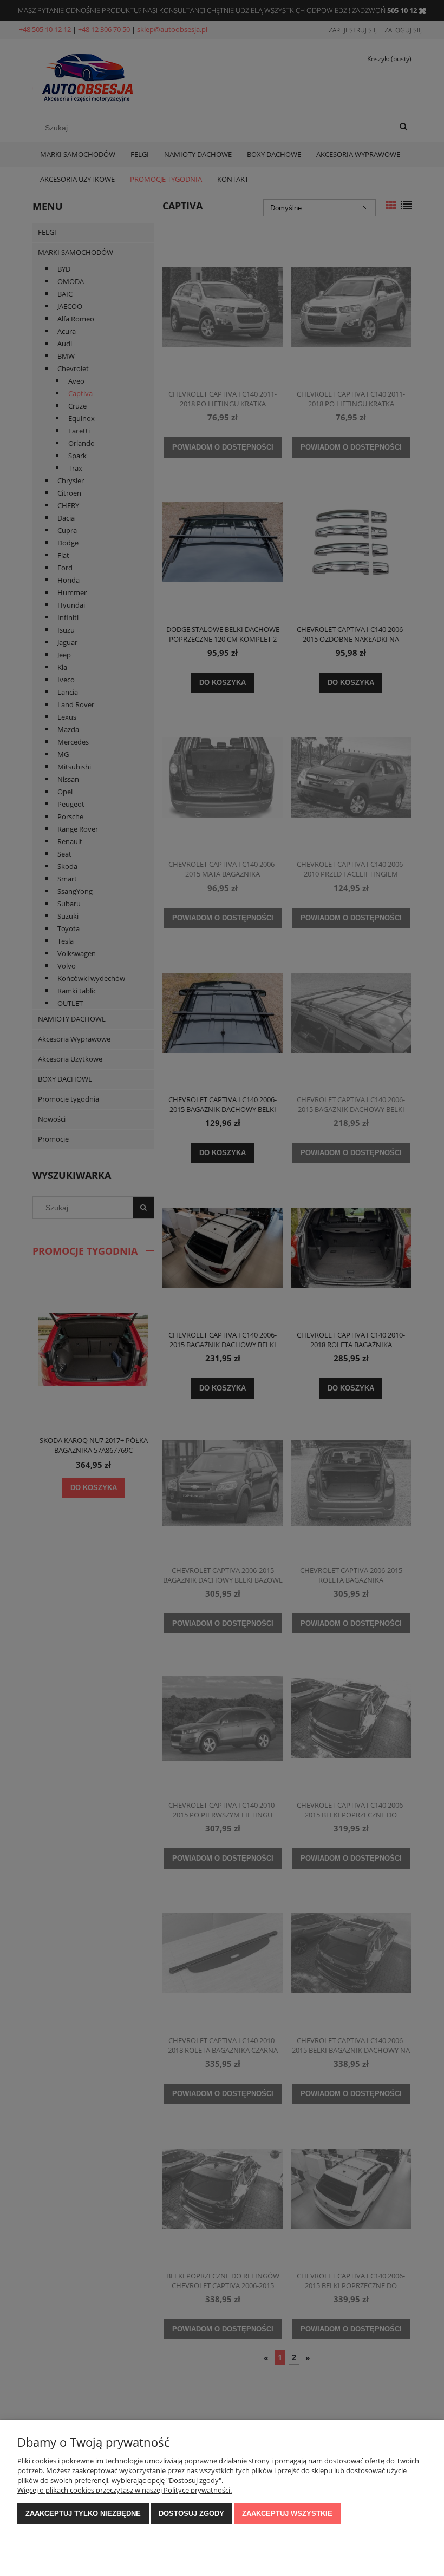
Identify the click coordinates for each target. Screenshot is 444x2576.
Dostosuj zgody (191, 2514)
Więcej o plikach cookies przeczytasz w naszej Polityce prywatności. (125, 2490)
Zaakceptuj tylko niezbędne (83, 2514)
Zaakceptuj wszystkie (287, 2514)
